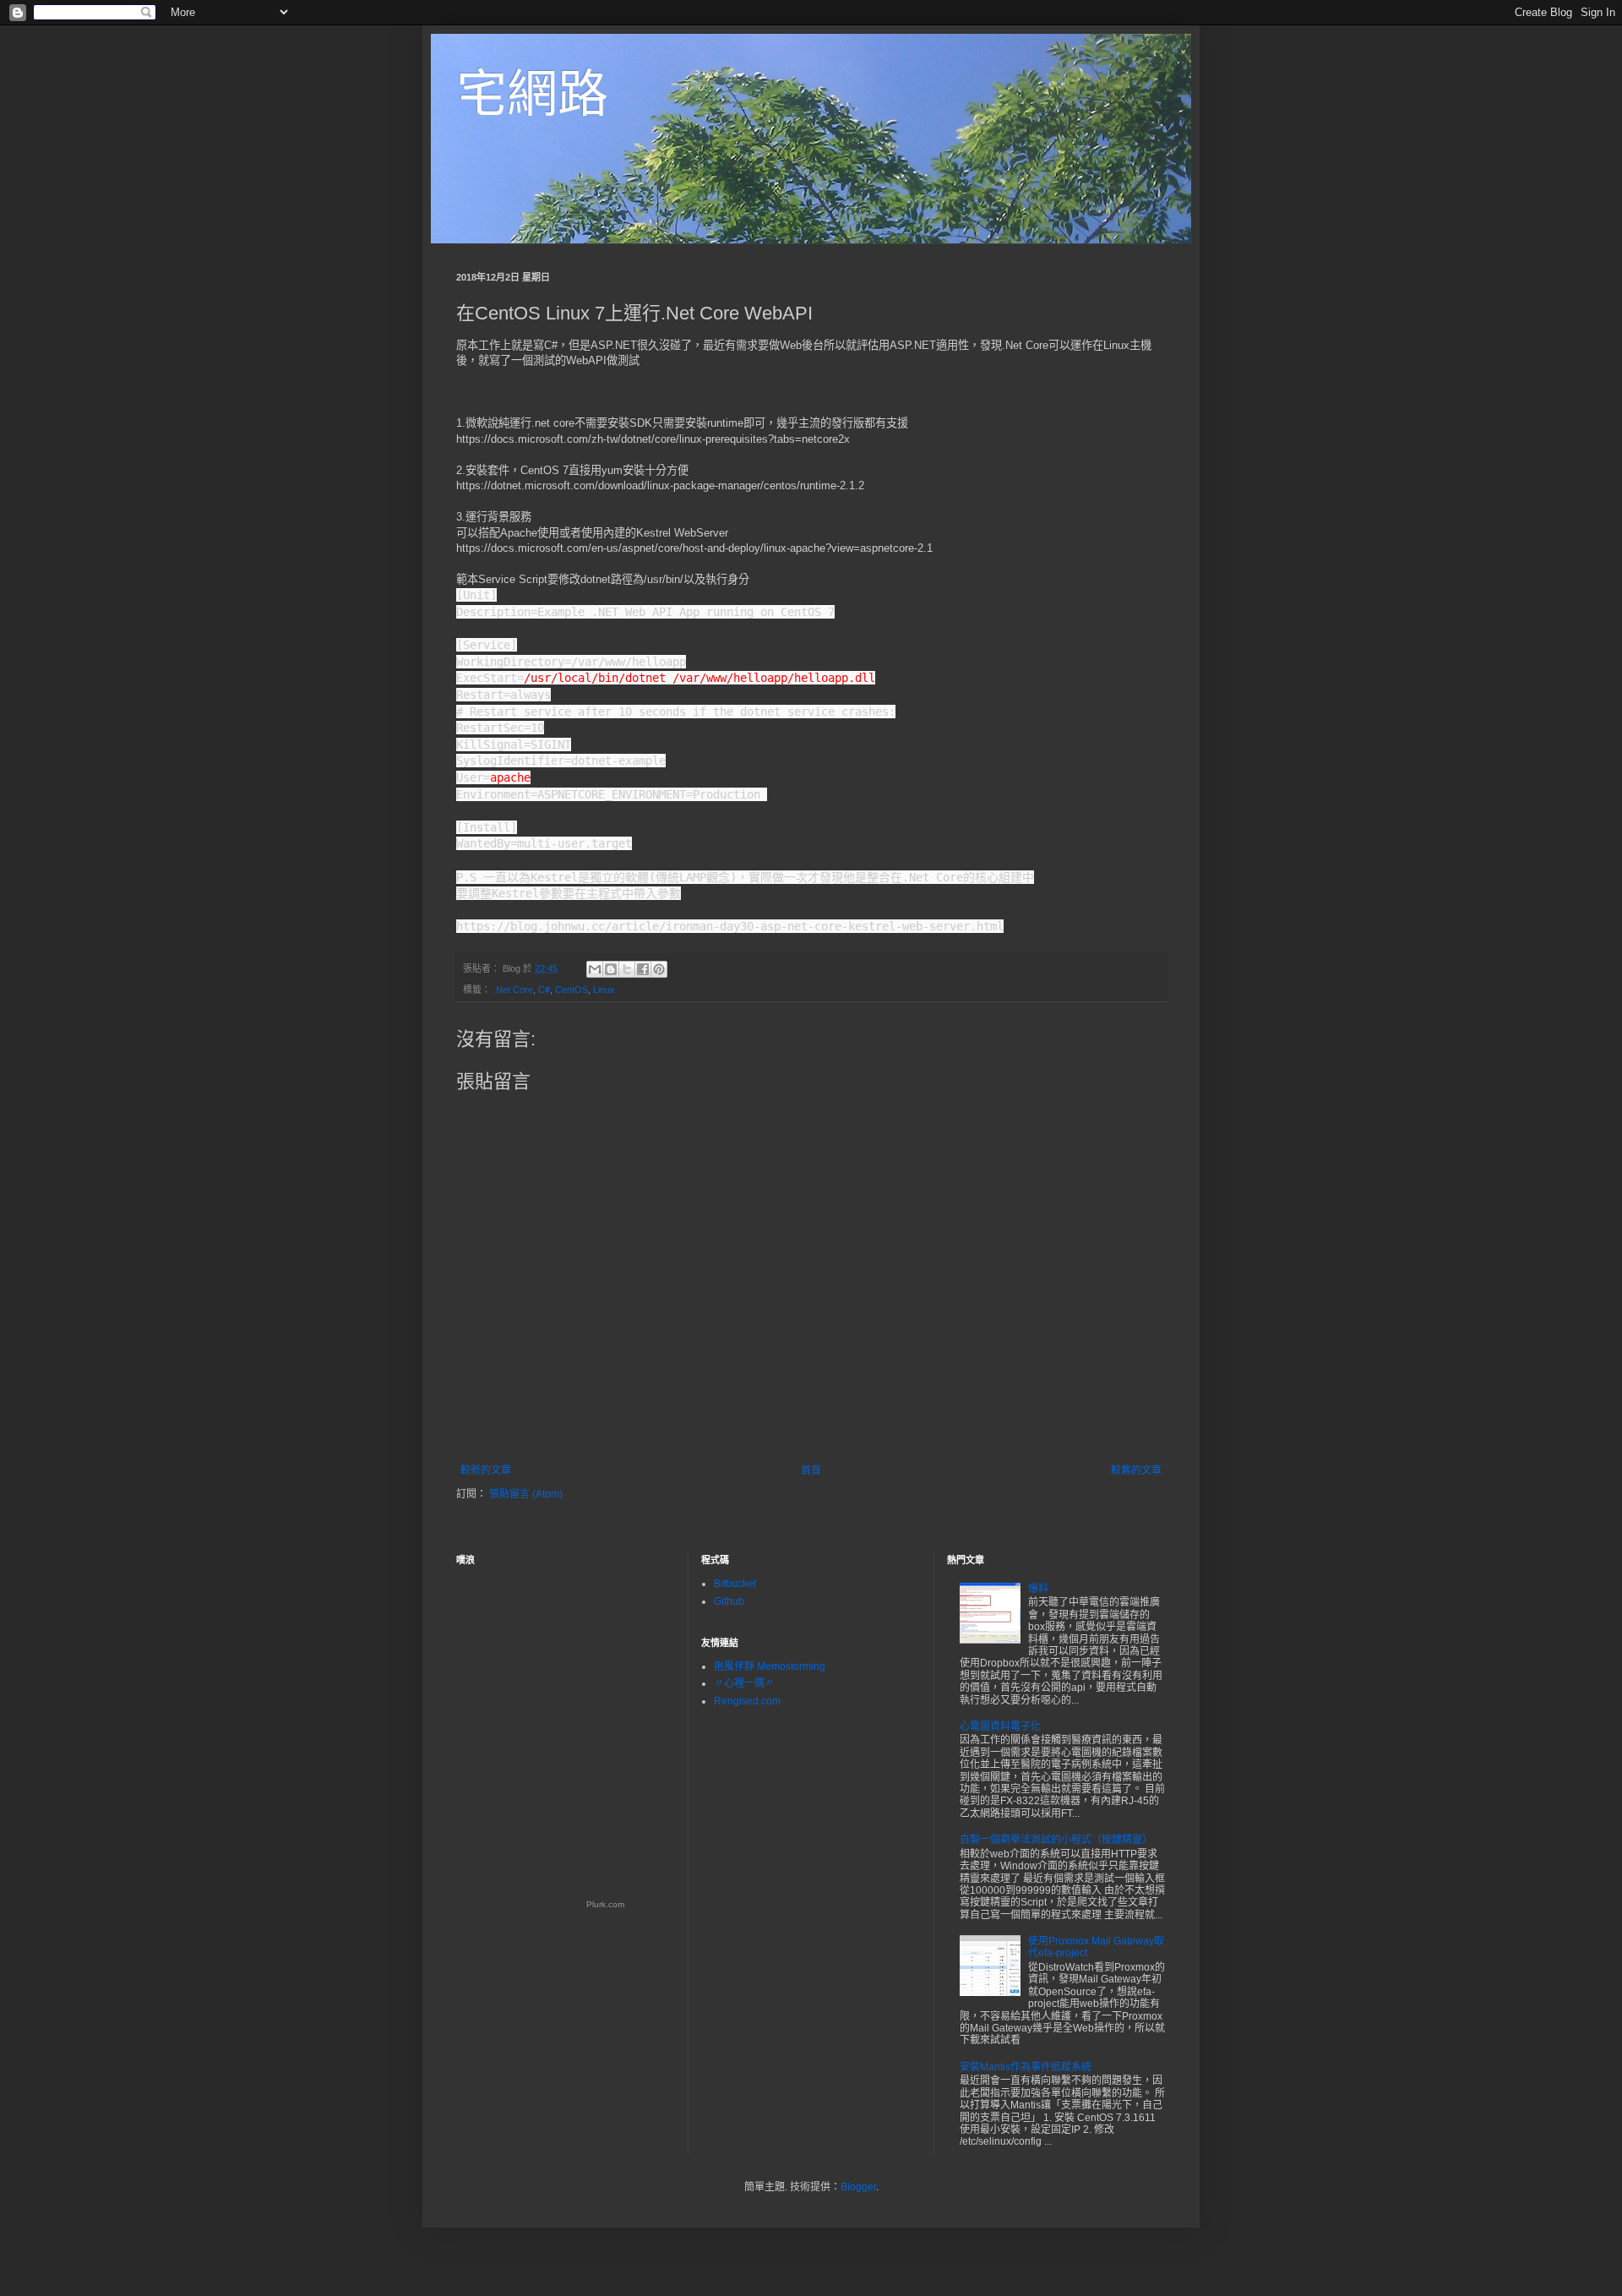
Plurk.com (605, 1904)
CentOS (572, 990)
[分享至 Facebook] (643, 969)
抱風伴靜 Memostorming (770, 1666)
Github (729, 1601)
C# (544, 990)
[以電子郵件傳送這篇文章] (595, 969)
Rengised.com (747, 1701)
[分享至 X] (627, 969)
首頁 (811, 1470)
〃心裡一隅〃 (744, 1683)
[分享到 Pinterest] (659, 969)
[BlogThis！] (611, 969)
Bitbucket (735, 1584)
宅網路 (532, 94)
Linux (604, 990)
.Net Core (513, 990)
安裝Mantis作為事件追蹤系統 (1026, 2067)
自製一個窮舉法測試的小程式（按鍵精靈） (1056, 1840)
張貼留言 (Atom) (526, 1494)
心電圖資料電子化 (1000, 1726)
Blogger (858, 2187)
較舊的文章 (1136, 1470)
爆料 (1038, 1589)
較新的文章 (486, 1470)
